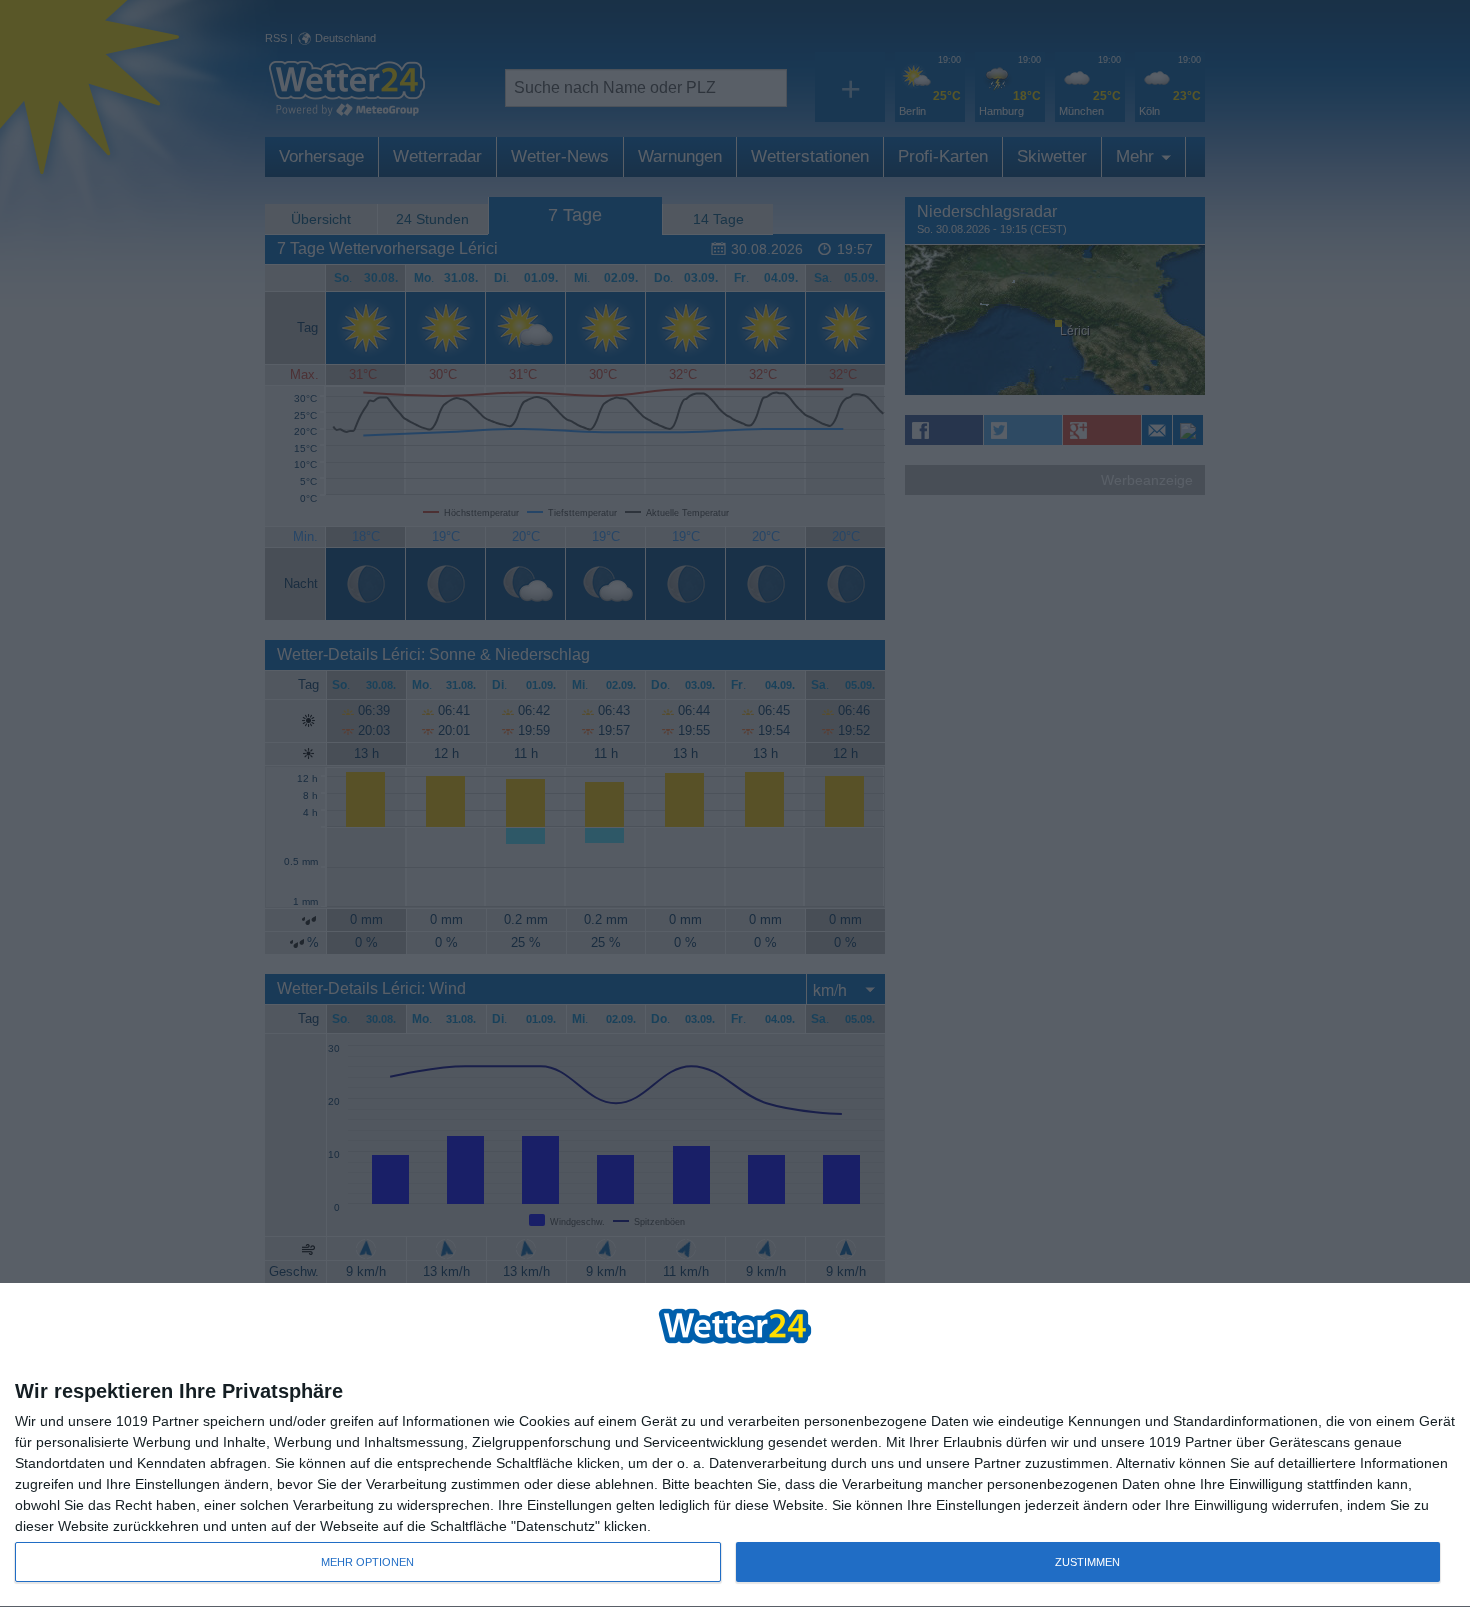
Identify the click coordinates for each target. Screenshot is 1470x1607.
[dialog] (735, 1445)
